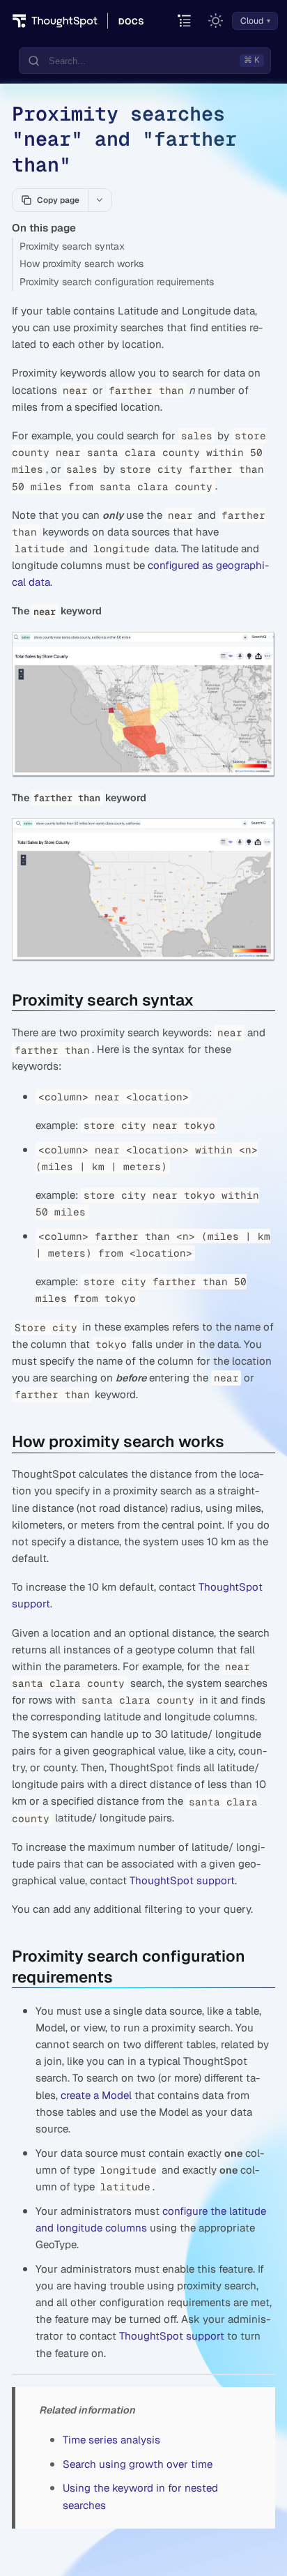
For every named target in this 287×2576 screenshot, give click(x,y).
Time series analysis (111, 2440)
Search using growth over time (138, 2464)
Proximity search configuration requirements (117, 282)
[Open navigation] (185, 21)
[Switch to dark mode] (216, 21)
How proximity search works (82, 264)
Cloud (252, 21)
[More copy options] (100, 200)
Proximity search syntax (72, 246)
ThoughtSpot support (182, 1880)
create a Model (96, 2095)
